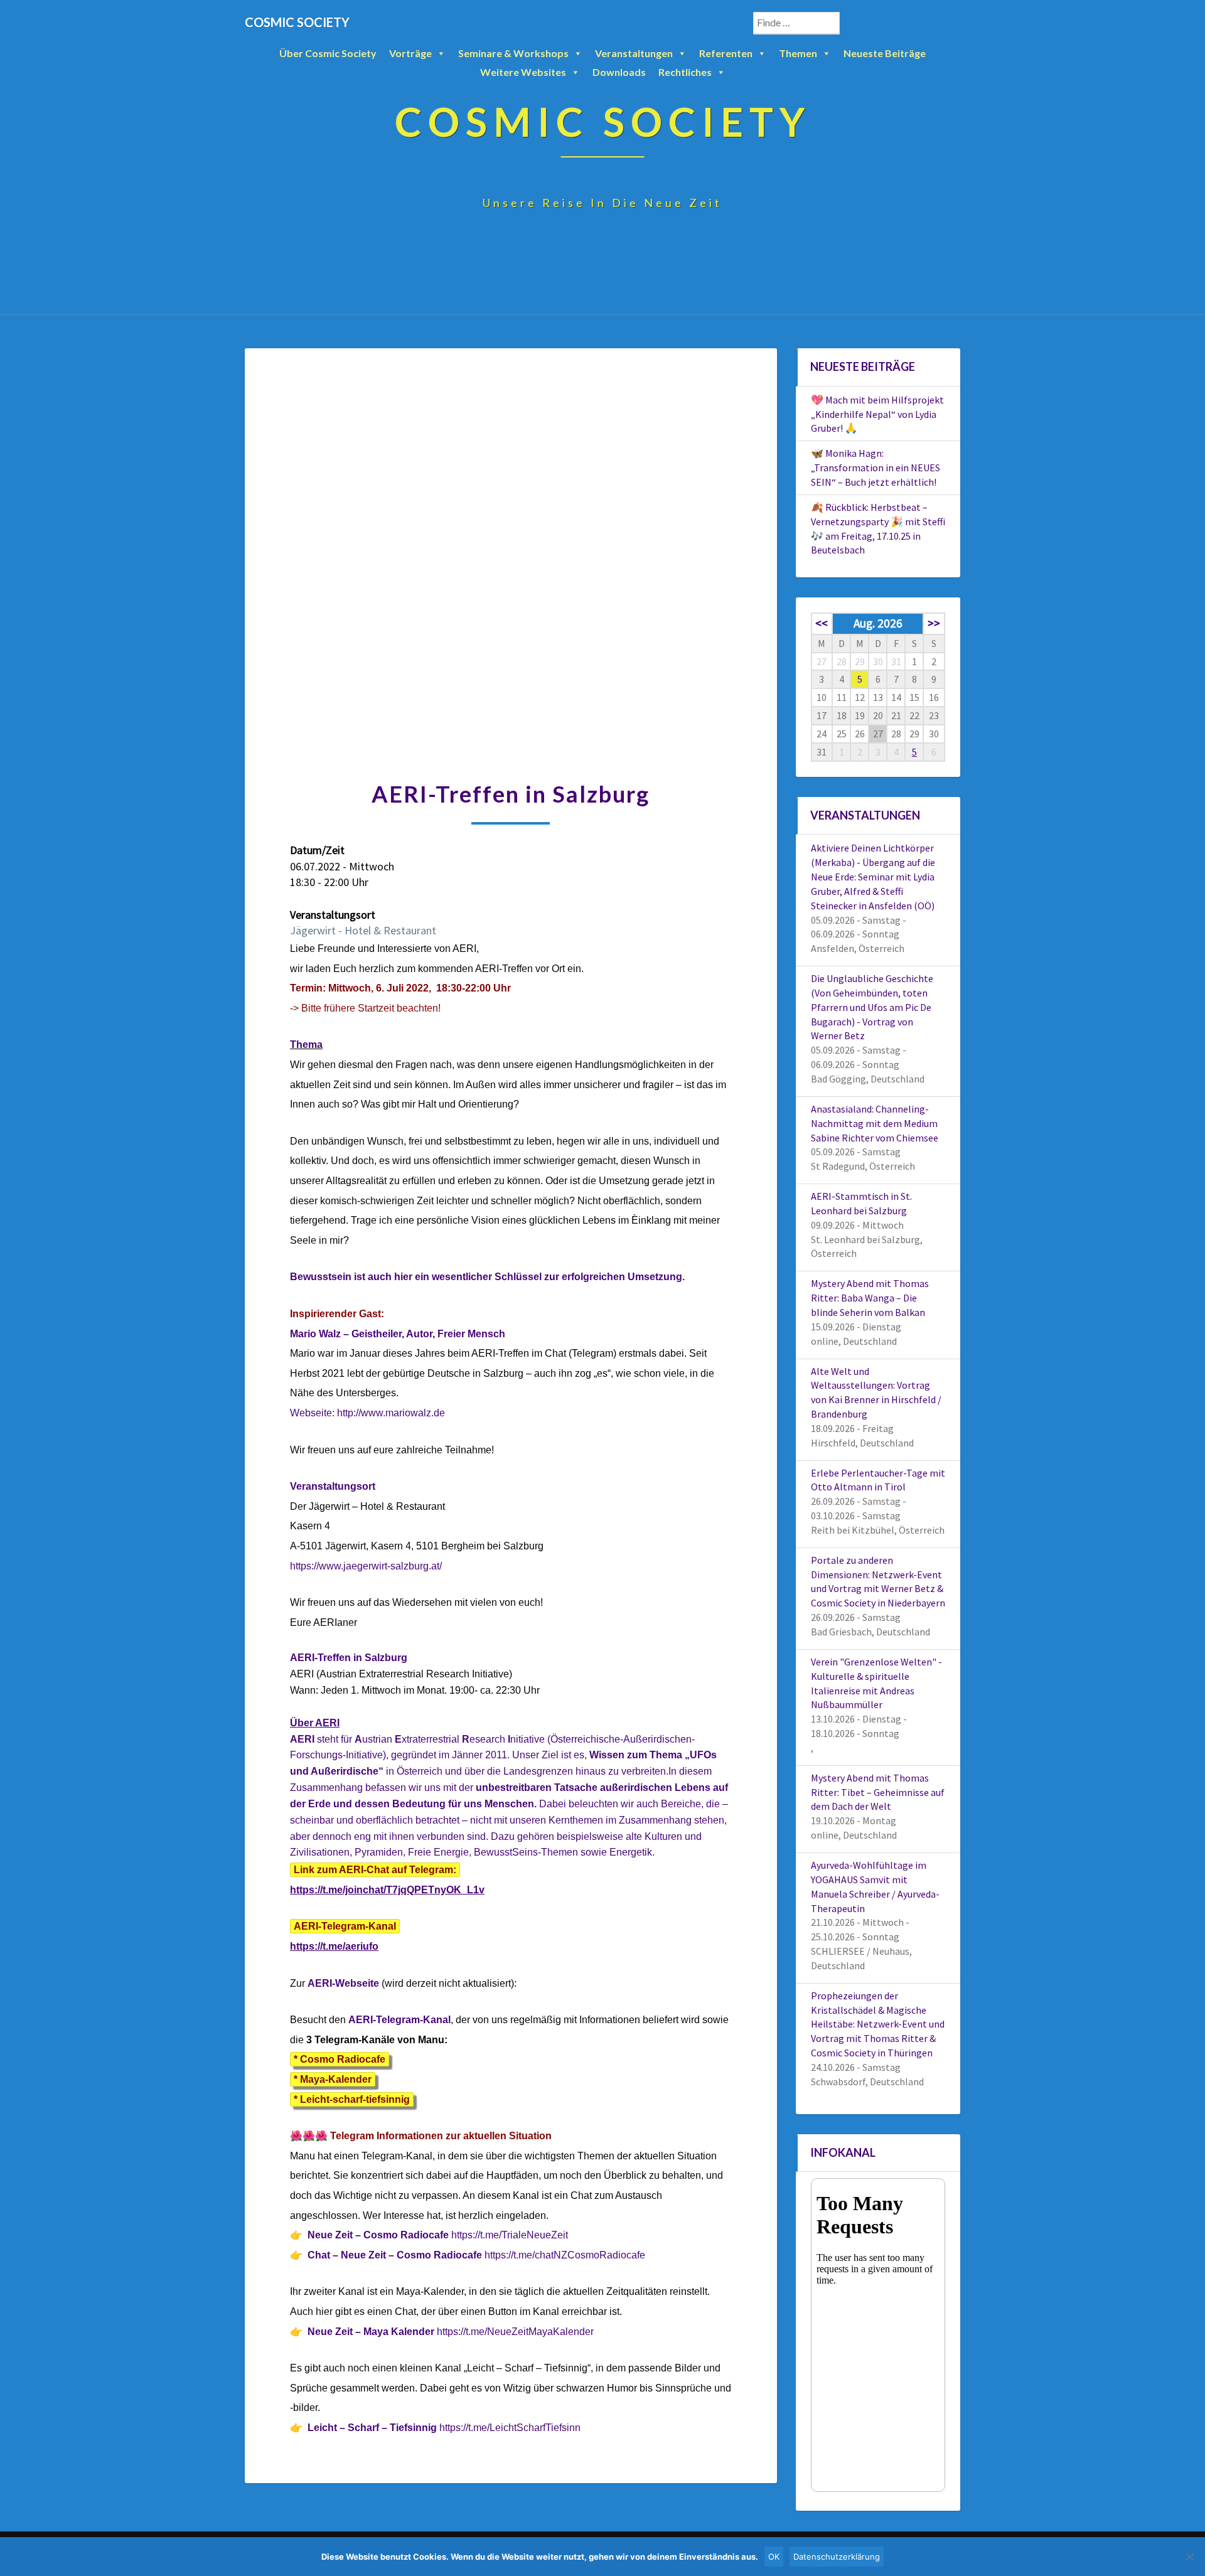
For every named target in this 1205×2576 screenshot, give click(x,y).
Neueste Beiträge (885, 53)
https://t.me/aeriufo (334, 1946)
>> (934, 623)
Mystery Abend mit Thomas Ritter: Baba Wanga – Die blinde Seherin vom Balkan (870, 1298)
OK (774, 2557)
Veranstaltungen (634, 53)
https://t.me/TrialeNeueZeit (510, 2235)
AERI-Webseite (343, 1983)
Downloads (619, 72)
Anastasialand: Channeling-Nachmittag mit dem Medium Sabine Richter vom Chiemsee (875, 1123)
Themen (798, 53)
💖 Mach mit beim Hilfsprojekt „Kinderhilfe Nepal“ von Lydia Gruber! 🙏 (877, 414)
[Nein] (1189, 2557)
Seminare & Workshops (513, 53)
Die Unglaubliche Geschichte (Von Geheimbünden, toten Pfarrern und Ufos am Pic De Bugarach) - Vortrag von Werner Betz (872, 1007)
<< (822, 623)
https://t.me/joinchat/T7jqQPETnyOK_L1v (387, 1890)
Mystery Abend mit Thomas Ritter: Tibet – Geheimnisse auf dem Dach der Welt (878, 1792)
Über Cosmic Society (328, 53)
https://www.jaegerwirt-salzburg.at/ (366, 1566)
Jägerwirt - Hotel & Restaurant (363, 930)
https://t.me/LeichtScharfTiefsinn (510, 2428)
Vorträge (410, 53)
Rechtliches (685, 72)
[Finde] (853, 23)
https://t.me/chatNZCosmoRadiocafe (565, 2255)
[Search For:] (810, 23)
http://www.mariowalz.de (392, 1413)
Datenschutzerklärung (837, 2557)
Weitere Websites (523, 72)
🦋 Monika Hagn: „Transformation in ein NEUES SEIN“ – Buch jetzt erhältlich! (876, 468)
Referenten (726, 53)
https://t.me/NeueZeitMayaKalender (515, 2332)
